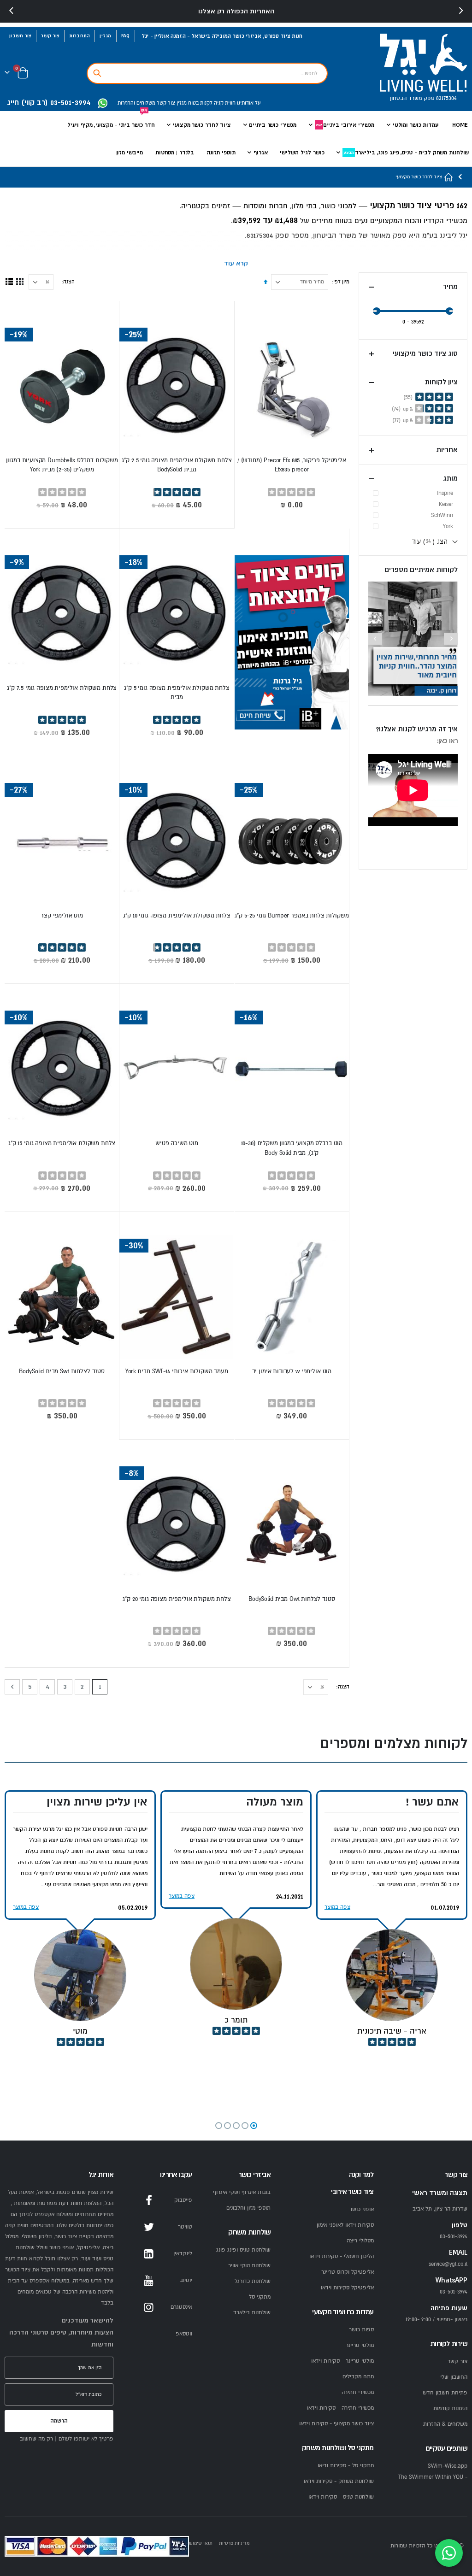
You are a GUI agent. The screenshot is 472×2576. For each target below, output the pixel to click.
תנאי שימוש (201, 2543)
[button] (254, 2126)
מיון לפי (341, 282)
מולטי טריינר (360, 2345)
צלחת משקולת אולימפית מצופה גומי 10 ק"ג (177, 916)
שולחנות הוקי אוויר (249, 2266)
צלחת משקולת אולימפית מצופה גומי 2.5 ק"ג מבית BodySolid (177, 465)
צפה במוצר (337, 1907)
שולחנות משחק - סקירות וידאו (339, 2481)
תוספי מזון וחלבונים (248, 2208)
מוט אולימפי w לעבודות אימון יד (292, 1371)
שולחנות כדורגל (253, 2281)
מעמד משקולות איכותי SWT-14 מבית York (177, 1371)
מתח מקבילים (358, 2377)
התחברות (80, 36)
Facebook (149, 2200)
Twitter (149, 2227)
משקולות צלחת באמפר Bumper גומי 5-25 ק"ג (292, 916)
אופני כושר (362, 2209)
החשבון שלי (454, 2377)
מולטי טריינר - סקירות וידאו (342, 2361)
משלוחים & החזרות (445, 2424)
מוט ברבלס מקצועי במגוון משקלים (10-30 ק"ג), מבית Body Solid (292, 1148)
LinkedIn (149, 2254)
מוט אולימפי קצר (62, 916)
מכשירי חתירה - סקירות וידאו (340, 2408)
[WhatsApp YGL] (103, 103)
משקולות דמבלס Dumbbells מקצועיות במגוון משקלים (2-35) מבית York (62, 465)
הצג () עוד (430, 541)
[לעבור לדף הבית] (449, 177)
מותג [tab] (450, 479)
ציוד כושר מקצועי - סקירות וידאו (336, 2424)
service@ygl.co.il (448, 2264)
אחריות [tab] (447, 450)
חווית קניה (224, 103)
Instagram (149, 2307)
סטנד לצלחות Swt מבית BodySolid (62, 1371)
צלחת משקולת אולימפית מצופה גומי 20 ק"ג (177, 1599)
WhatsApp (149, 2334)
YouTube (149, 2281)
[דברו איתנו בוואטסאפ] (449, 2553)
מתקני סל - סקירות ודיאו (346, 2466)
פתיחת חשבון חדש (445, 2393)
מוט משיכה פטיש (177, 1143)
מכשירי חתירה (358, 2392)
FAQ (126, 36)
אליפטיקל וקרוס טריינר (348, 2272)
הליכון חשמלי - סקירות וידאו (342, 2256)
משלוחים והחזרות (136, 103)
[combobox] (207, 73)
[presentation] (12, 11)
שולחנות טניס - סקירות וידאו (341, 2497)
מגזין (105, 36)
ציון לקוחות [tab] (441, 382)
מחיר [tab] (450, 287)
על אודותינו (248, 103)
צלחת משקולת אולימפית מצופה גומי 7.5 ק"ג (62, 688)
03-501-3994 (454, 2292)
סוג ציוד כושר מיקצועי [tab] (425, 354)
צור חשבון (20, 36)
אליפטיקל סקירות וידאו (347, 2288)
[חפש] (97, 73)
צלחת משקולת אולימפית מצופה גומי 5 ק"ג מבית (177, 693)
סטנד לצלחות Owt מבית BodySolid (292, 1599)
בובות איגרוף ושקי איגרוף (242, 2192)
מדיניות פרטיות (234, 2543)
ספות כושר (361, 2330)
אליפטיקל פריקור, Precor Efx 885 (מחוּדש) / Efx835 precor (292, 465)
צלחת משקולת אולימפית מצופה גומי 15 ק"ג (62, 1143)
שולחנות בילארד (252, 2313)
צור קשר (50, 36)
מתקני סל (260, 2297)
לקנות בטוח (200, 103)
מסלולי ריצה (360, 2241)
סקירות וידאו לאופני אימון (345, 2225)
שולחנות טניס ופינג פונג (243, 2250)
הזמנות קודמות (450, 2408)
